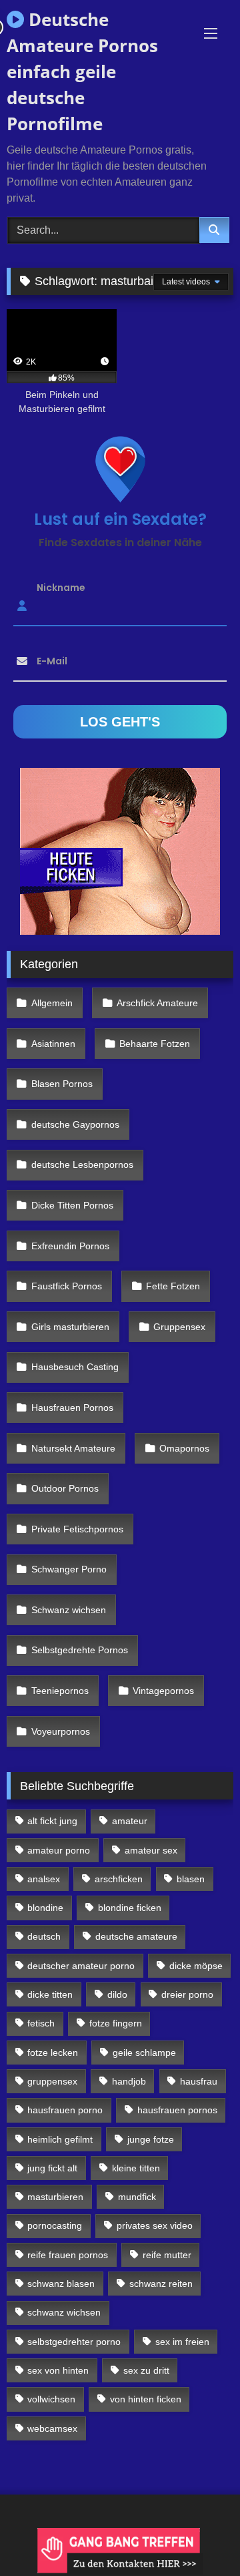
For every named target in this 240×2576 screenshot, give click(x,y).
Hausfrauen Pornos (72, 1408)
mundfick (137, 2197)
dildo (117, 1994)
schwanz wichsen (64, 2312)
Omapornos (184, 1448)
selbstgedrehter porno (74, 2342)
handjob (129, 2081)
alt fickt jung (52, 1821)
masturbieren (55, 2197)
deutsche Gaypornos (75, 1124)
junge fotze (151, 2139)
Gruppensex (179, 1327)
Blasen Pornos (62, 1084)
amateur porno (59, 1850)
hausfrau (199, 2081)
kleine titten (136, 2168)
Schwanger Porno (69, 1569)
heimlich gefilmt (60, 2139)
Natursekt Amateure (73, 1448)
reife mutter (167, 2255)
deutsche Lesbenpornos (82, 1164)
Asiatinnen (53, 1044)
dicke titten (50, 1994)
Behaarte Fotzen (155, 1044)
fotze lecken (53, 2053)
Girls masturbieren (70, 1327)
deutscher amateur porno (81, 1966)
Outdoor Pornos (65, 1488)
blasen (191, 1879)
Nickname (61, 587)
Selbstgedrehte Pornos (80, 1650)
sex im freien (182, 2342)
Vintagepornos (163, 1691)
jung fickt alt (52, 2168)
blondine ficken (130, 1908)
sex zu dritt (146, 2370)
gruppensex (52, 2081)
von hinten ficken (146, 2399)
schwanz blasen (61, 2284)
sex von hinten (58, 2370)
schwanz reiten (161, 2284)
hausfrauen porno (65, 2110)
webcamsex (52, 2428)
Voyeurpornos (61, 1731)
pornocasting (55, 2225)
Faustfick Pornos (67, 1286)
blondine (45, 1908)
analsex (44, 1879)
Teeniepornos (60, 1691)
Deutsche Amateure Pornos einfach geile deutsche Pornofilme (82, 71)
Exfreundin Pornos (70, 1246)
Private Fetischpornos (77, 1529)
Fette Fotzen (173, 1286)
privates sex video (155, 2225)
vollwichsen (51, 2399)
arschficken (119, 1879)
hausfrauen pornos (177, 2110)
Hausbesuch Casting (75, 1367)
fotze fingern (116, 2023)
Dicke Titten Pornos (72, 1205)
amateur (130, 1821)
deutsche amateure (136, 1936)
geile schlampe (144, 2053)
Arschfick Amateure (157, 1003)
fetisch (41, 2023)
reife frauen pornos (68, 2255)
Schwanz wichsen (69, 1610)
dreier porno (187, 1994)
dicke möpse (196, 1966)
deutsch (44, 1936)
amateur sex (151, 1850)
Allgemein (52, 1003)
